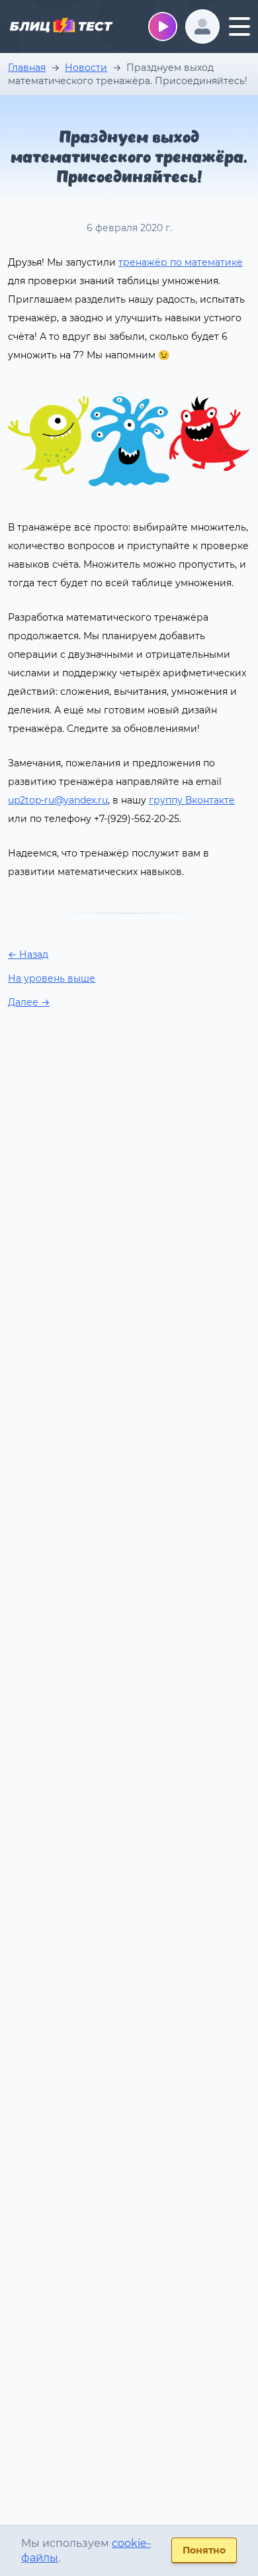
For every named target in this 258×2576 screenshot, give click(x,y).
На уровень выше (52, 978)
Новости (86, 68)
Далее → (29, 1002)
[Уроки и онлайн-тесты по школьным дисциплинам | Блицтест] (61, 28)
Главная (27, 68)
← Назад (28, 954)
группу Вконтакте (192, 800)
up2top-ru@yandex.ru (58, 800)
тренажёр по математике (181, 262)
